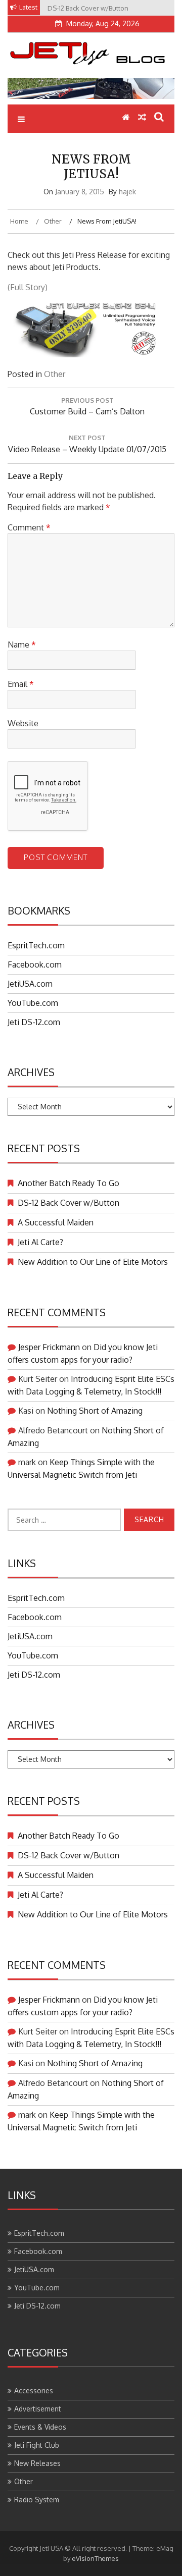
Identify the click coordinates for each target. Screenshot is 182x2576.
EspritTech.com (36, 945)
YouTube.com (33, 1003)
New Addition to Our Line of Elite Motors (93, 1262)
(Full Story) (28, 287)
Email (21, 684)
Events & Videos (40, 2427)
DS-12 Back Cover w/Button (69, 1203)
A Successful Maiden (56, 1222)
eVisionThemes (95, 2558)
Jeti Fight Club (37, 2445)
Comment (29, 527)
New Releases (37, 2463)
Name (22, 645)
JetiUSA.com (30, 984)
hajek (127, 192)
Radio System (37, 2500)
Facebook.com (35, 964)
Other (55, 374)
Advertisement (38, 2409)
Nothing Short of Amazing (95, 1411)
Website (23, 723)
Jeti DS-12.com (34, 1022)
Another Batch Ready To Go (69, 1183)
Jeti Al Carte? (40, 1242)
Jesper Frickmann (49, 1347)
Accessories (34, 2391)
